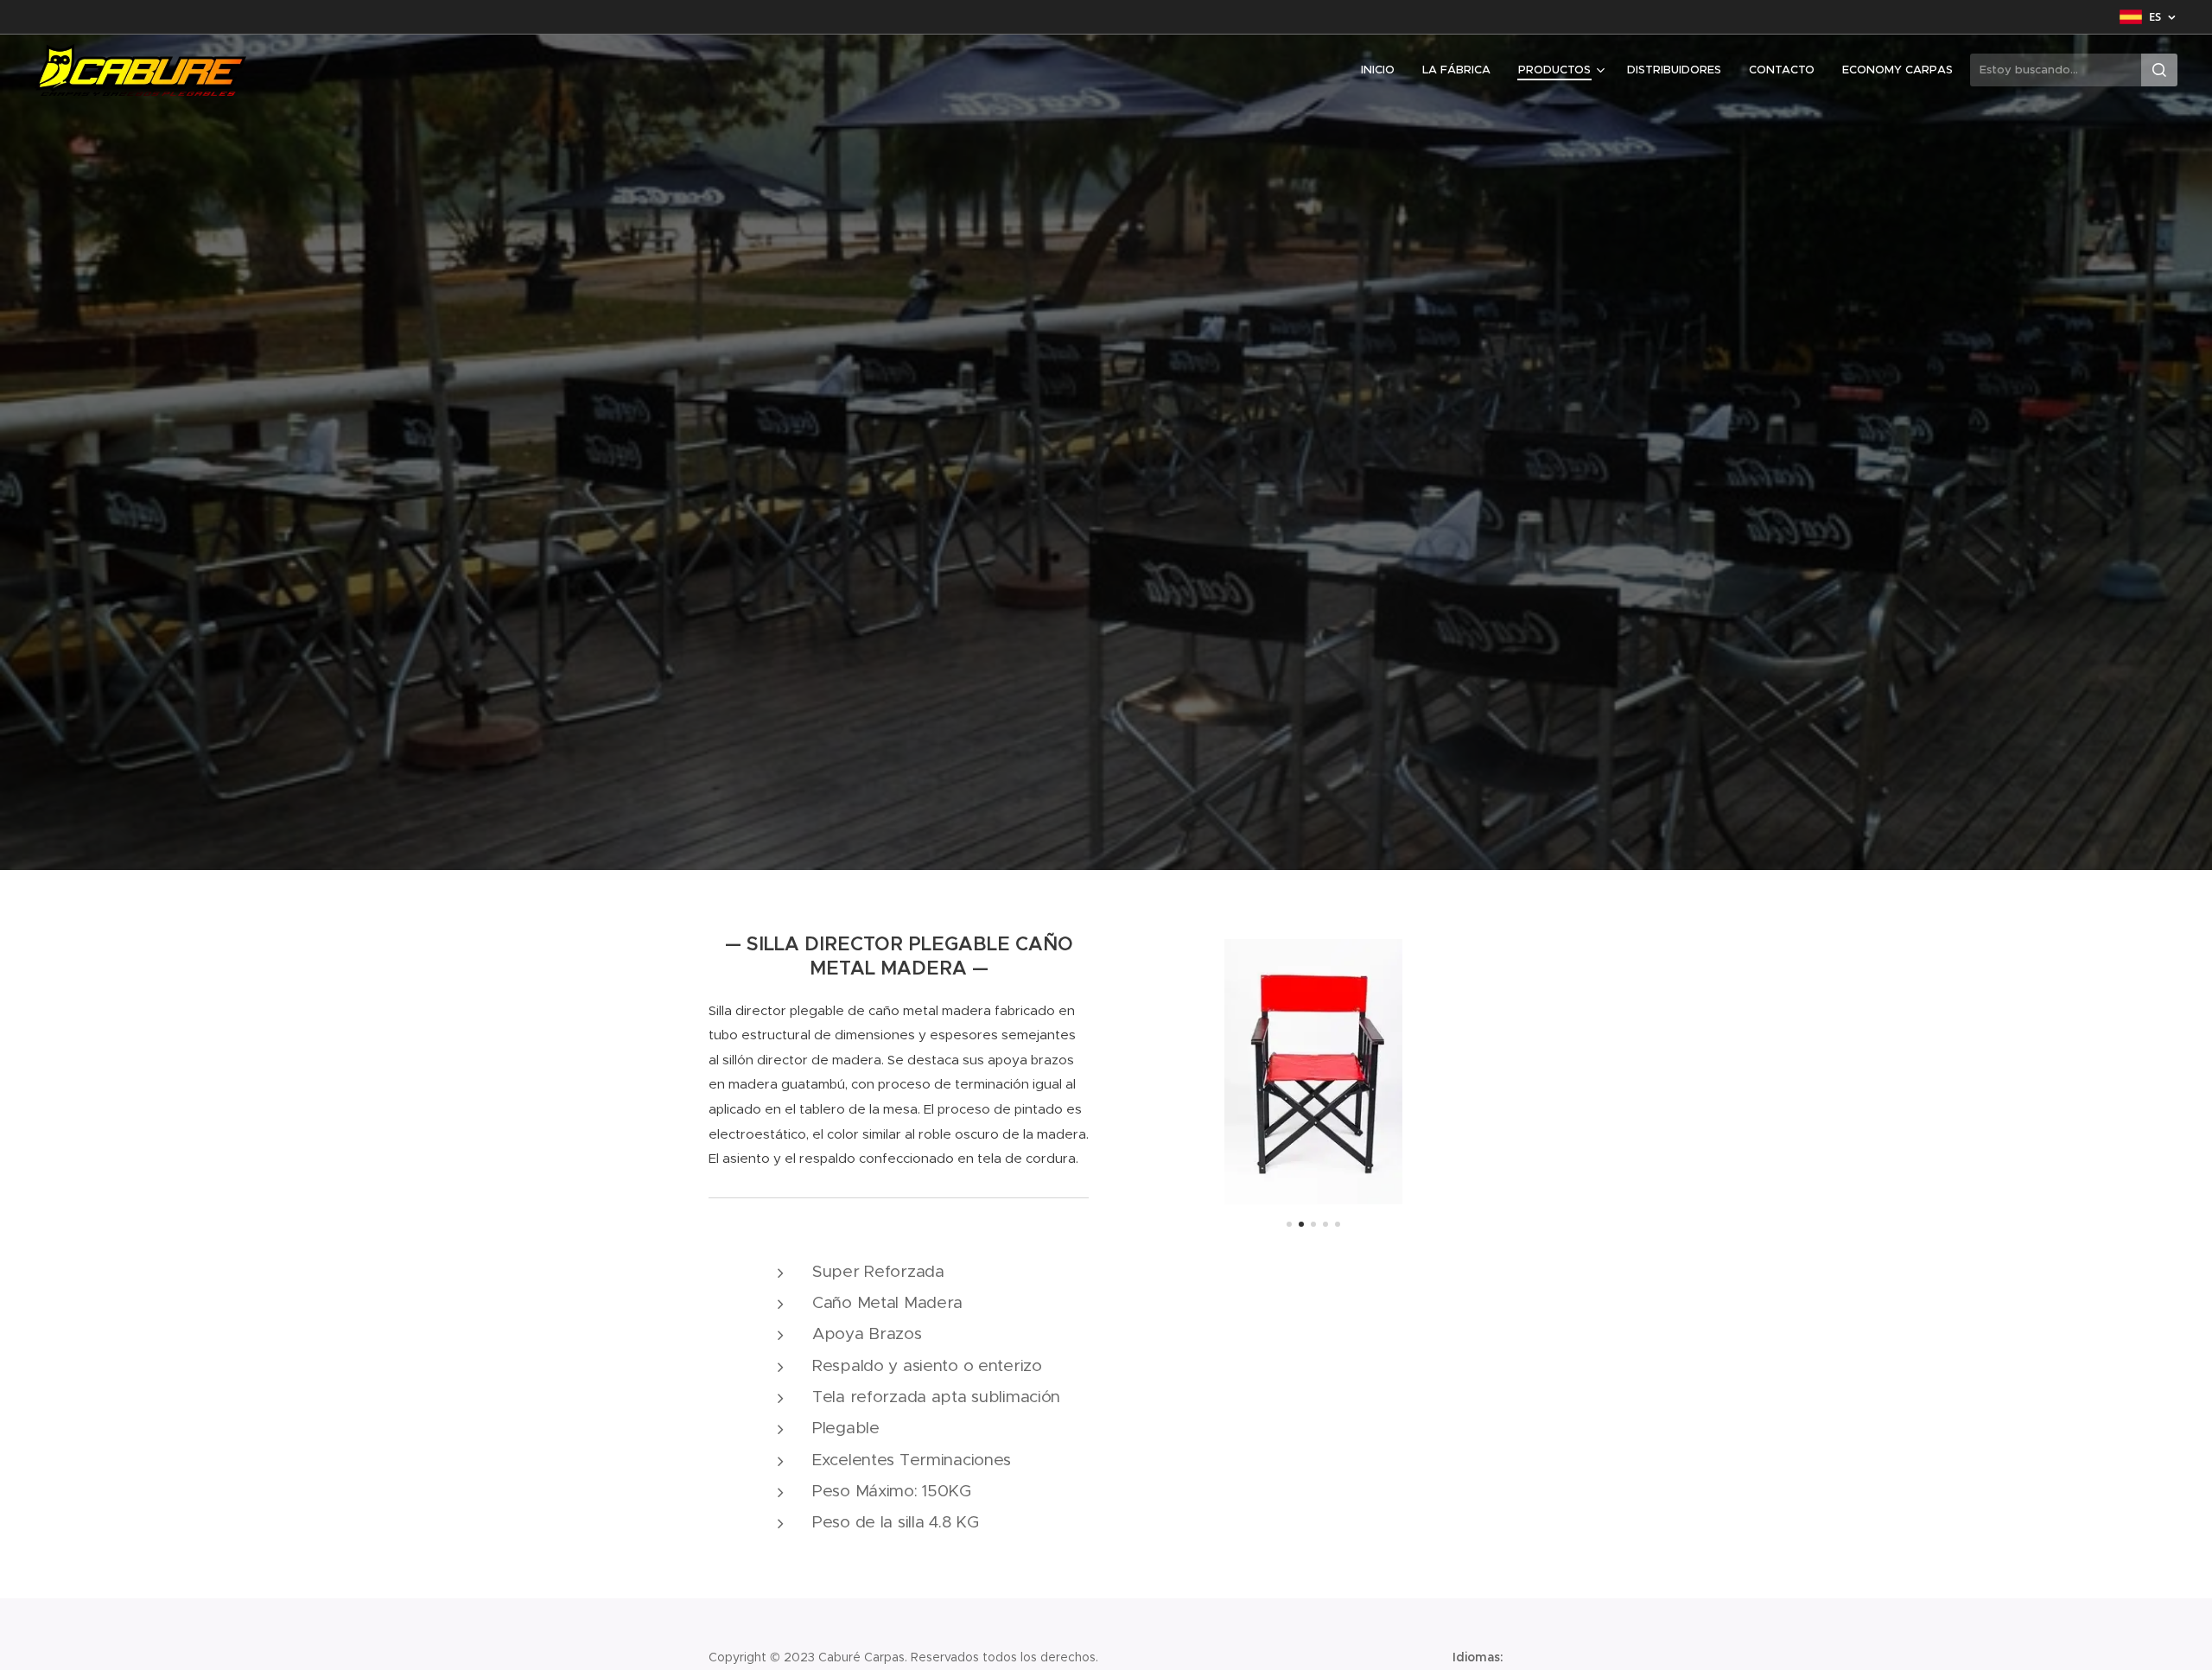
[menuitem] (1382, 70)
